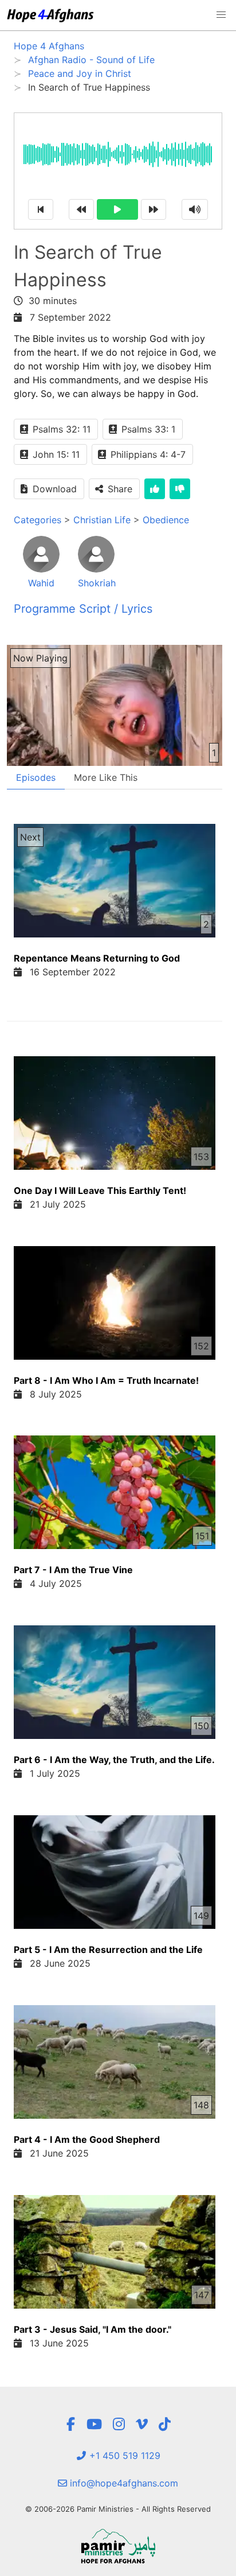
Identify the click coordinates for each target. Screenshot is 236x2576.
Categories (38, 520)
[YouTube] (94, 2424)
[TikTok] (165, 2424)
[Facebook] (70, 2424)
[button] (221, 15)
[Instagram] (119, 2424)
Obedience (166, 520)
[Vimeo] (142, 2424)
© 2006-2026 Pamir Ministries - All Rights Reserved (118, 2509)
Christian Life (102, 520)
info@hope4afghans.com (123, 2483)
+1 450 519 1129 (123, 2456)
